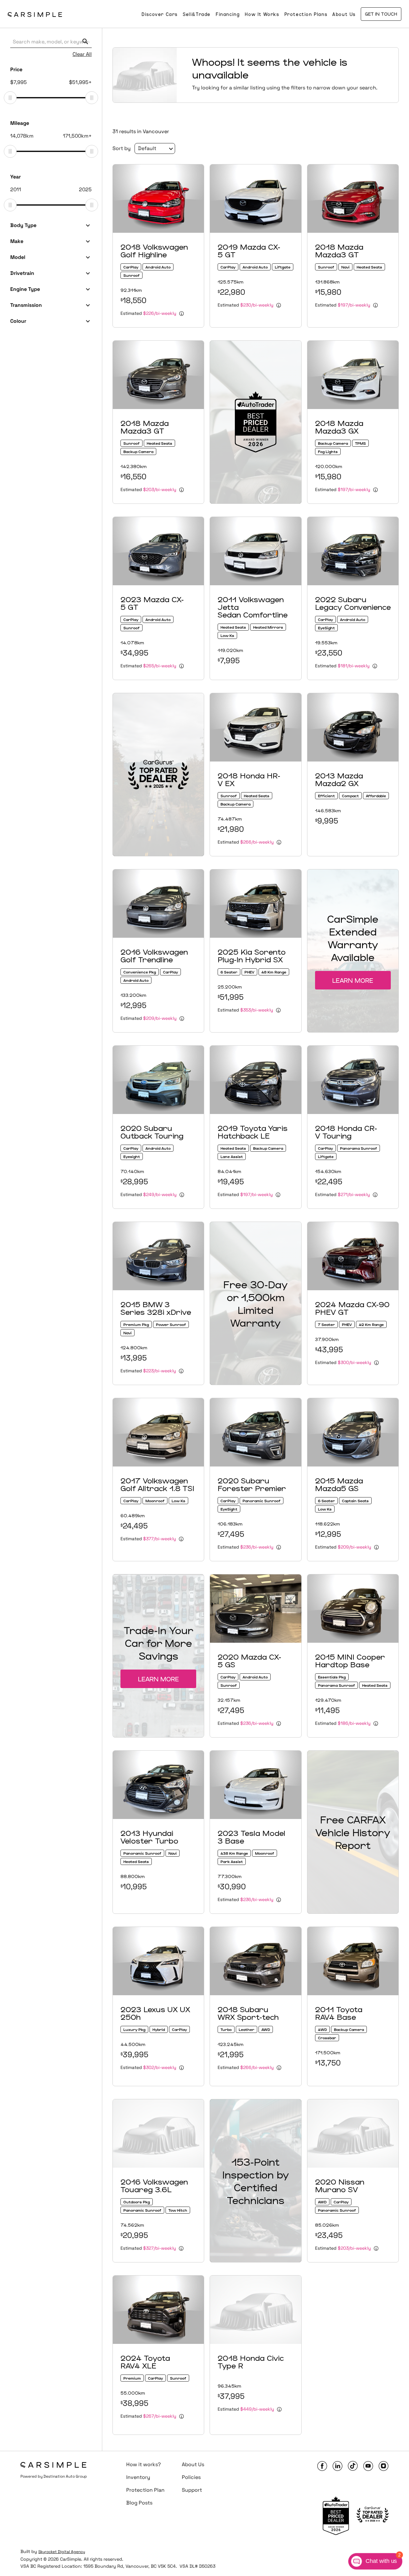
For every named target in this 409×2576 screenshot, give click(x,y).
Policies (191, 2477)
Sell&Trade (197, 14)
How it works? (143, 2464)
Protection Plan (145, 2490)
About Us (344, 14)
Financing (228, 14)
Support (192, 2490)
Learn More (353, 980)
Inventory (138, 2477)
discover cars (160, 14)
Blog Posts (139, 2503)
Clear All (82, 54)
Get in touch (381, 14)
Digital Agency (71, 2552)
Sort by (122, 148)
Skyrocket (48, 2552)
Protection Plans (306, 14)
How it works (262, 14)
